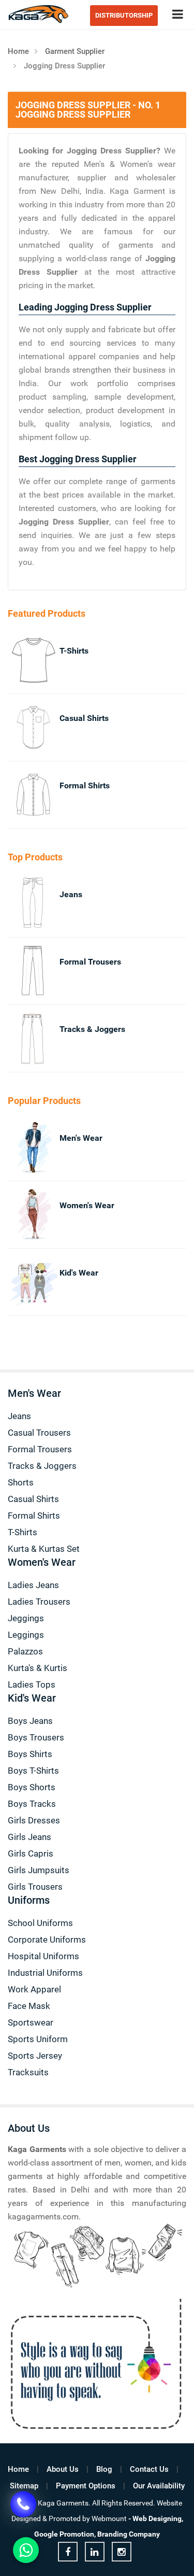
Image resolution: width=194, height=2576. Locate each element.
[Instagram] (122, 2552)
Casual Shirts (84, 718)
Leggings (26, 1635)
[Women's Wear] (22, 1215)
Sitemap (24, 2486)
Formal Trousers (90, 962)
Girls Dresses (34, 1820)
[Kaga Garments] (39, 14)
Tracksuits (28, 2072)
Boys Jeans (30, 1721)
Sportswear (31, 2022)
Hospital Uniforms (43, 1956)
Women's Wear (87, 1205)
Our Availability (159, 2486)
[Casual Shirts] (22, 727)
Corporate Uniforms (47, 1940)
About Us (63, 2469)
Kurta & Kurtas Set (44, 1549)
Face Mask (29, 2006)
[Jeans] (22, 904)
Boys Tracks (32, 1804)
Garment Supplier (75, 51)
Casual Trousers (39, 1433)
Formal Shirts (85, 785)
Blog (104, 2469)
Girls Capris (31, 1853)
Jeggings (26, 1618)
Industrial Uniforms (45, 1973)
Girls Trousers (35, 1887)
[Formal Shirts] (22, 795)
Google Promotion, (65, 2534)
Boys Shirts (30, 1754)
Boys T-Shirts (33, 1771)
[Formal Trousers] (22, 971)
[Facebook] (68, 2552)
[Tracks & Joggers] (22, 1038)
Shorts (21, 1482)
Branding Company (129, 2534)
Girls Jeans (29, 1837)
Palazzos (25, 1651)
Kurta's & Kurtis (38, 1668)
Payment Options (86, 2486)
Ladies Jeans (33, 1585)
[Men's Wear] (22, 1147)
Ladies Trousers (39, 1602)
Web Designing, (158, 2518)
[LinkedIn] (95, 2552)
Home (18, 51)
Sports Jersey (35, 2056)
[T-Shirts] (22, 660)
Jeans (71, 894)
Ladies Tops (32, 1685)
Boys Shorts (32, 1787)
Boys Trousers (36, 1737)
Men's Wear (81, 1138)
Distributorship (124, 15)
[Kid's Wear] (22, 1282)
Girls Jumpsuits (39, 1870)
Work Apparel (34, 1989)
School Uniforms (40, 1923)
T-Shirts (74, 651)
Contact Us (149, 2469)
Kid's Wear (79, 1273)
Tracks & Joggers (92, 1029)
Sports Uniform (38, 2039)
